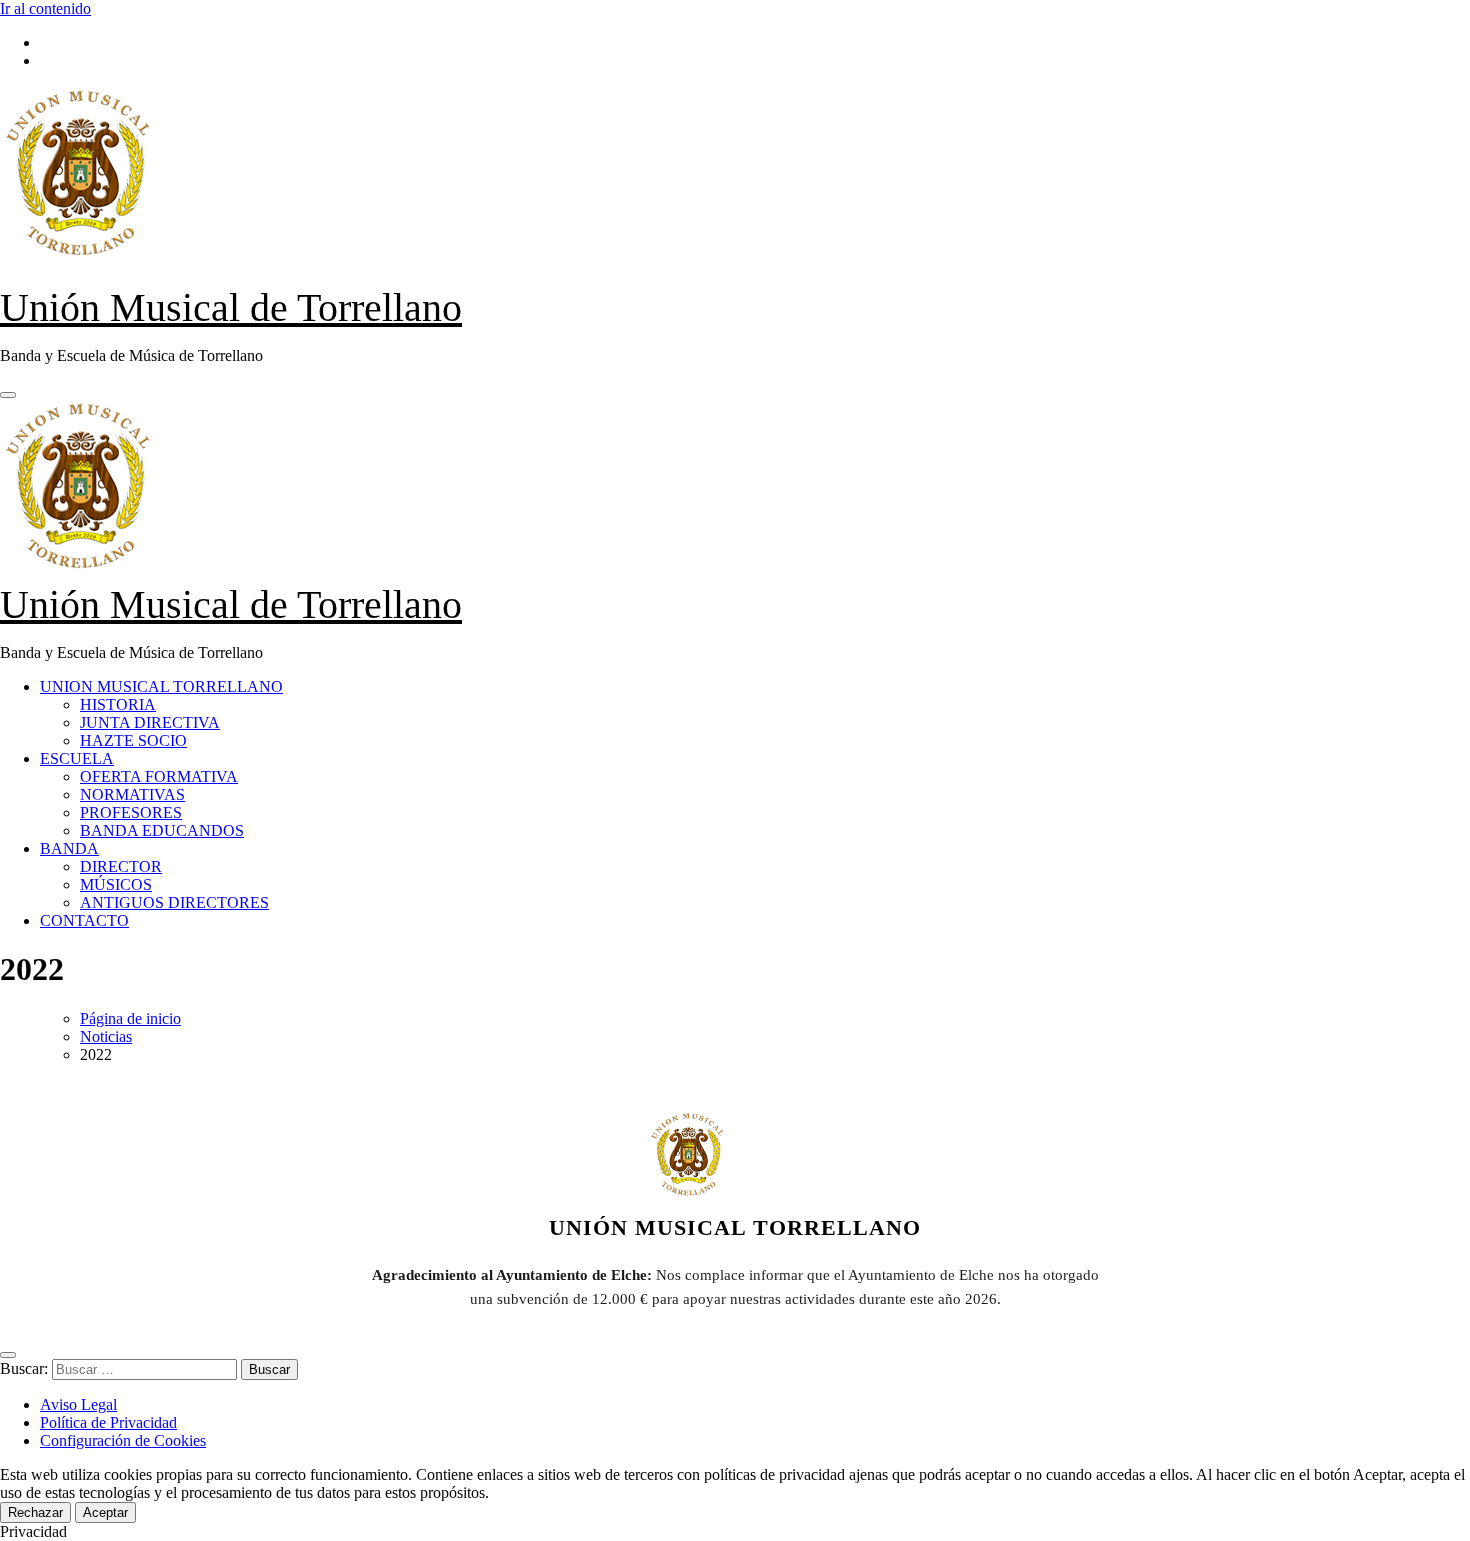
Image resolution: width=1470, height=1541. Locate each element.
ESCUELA (77, 758)
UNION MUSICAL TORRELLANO (161, 686)
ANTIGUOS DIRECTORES (174, 902)
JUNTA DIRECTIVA (150, 722)
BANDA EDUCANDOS (162, 830)
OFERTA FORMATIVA (159, 776)
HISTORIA (118, 704)
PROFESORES (131, 812)
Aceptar (105, 1512)
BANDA (69, 848)
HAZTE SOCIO (133, 740)
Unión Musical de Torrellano (231, 307)
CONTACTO (84, 920)
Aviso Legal (78, 1404)
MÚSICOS (116, 884)
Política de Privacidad (108, 1422)
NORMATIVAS (132, 794)
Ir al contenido (45, 8)
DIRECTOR (121, 866)
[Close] (8, 1355)
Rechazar (35, 1512)
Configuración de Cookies (123, 1440)
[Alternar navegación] (8, 395)
